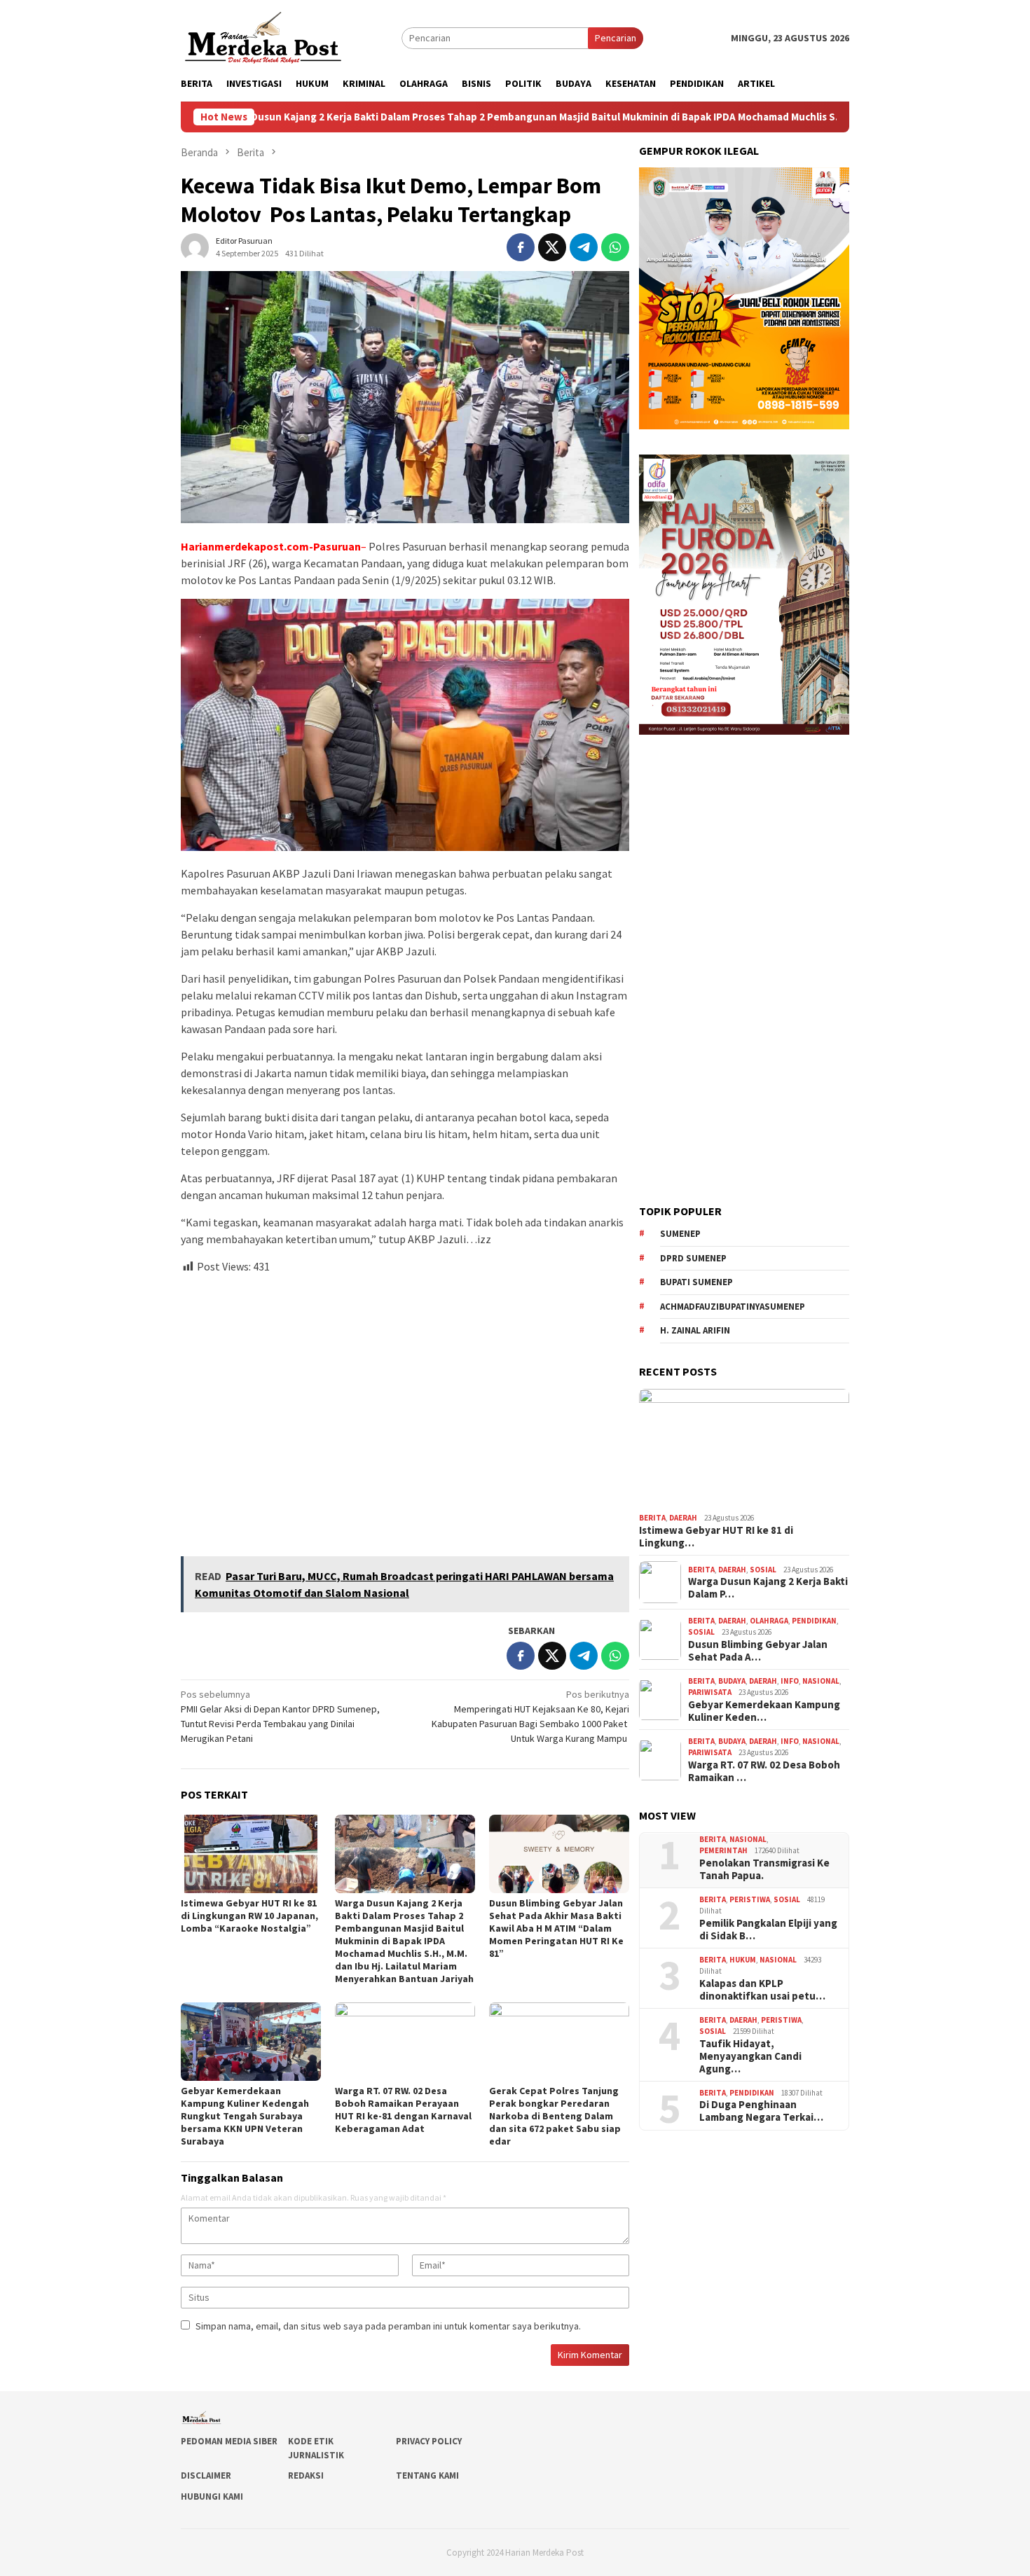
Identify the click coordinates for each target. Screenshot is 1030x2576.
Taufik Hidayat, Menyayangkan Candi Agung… (750, 2056)
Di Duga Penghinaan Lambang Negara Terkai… (761, 2111)
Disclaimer (206, 2475)
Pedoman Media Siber (229, 2441)
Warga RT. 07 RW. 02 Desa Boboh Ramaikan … (764, 1771)
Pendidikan (814, 1621)
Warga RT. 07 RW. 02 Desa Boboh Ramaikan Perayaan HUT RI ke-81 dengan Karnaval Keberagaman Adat (403, 2110)
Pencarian (616, 38)
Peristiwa (750, 1899)
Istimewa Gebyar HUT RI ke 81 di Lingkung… (716, 1537)
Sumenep (680, 1234)
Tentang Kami (427, 2475)
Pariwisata (710, 1693)
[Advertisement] (405, 1409)
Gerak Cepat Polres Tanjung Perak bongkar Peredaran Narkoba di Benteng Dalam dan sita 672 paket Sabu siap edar (555, 2116)
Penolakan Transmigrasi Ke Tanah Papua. (764, 1869)
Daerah (683, 1518)
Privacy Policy (429, 2441)
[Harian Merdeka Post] (263, 36)
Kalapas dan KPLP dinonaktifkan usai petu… (762, 1990)
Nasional (821, 1681)
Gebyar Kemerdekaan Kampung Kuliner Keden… (764, 1711)
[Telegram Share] (584, 247)
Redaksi (306, 2475)
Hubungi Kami (212, 2497)
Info (790, 1681)
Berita (652, 1518)
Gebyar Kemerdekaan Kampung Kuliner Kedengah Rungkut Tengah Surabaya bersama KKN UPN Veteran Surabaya (245, 2116)
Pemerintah (723, 1850)
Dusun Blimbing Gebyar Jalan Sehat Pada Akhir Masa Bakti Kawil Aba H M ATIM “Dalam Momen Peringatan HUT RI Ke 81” (556, 1928)
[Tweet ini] (552, 247)
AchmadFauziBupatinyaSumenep (733, 1307)
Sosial (763, 1570)
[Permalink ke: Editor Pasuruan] (195, 246)
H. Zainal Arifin (695, 1330)
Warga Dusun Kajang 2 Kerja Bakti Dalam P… (768, 1588)
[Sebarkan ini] (521, 247)
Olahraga (769, 1621)
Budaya (732, 1681)
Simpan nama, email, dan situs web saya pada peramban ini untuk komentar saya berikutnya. (388, 2326)
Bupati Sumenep (696, 1282)
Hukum (743, 1960)
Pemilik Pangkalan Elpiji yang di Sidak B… (768, 1930)
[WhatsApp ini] (615, 247)
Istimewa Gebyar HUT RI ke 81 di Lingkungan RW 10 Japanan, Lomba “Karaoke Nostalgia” (249, 1916)
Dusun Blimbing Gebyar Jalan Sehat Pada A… (758, 1651)
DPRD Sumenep (693, 1258)
